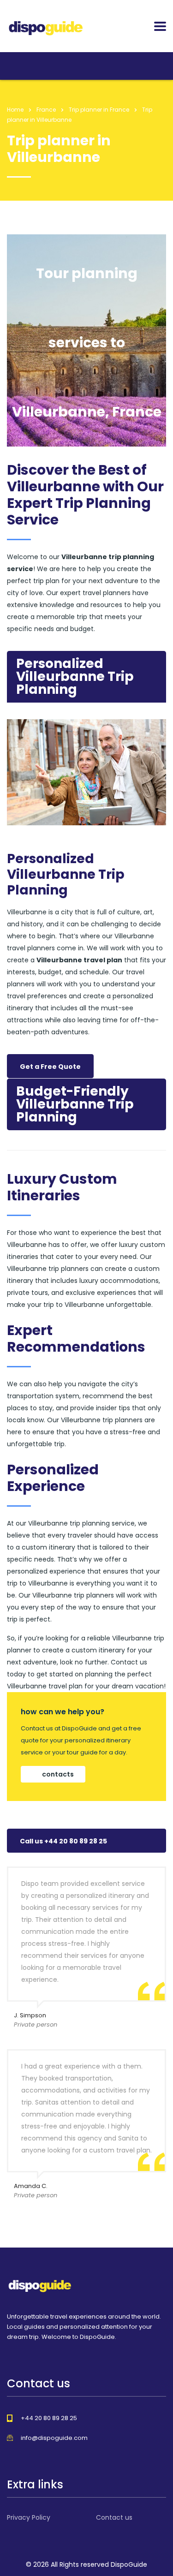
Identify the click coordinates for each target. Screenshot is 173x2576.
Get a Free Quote (50, 1067)
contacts (58, 1774)
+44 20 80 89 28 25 (49, 2418)
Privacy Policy (29, 2517)
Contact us (114, 2517)
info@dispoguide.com (54, 2438)
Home (15, 110)
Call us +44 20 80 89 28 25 (63, 1841)
